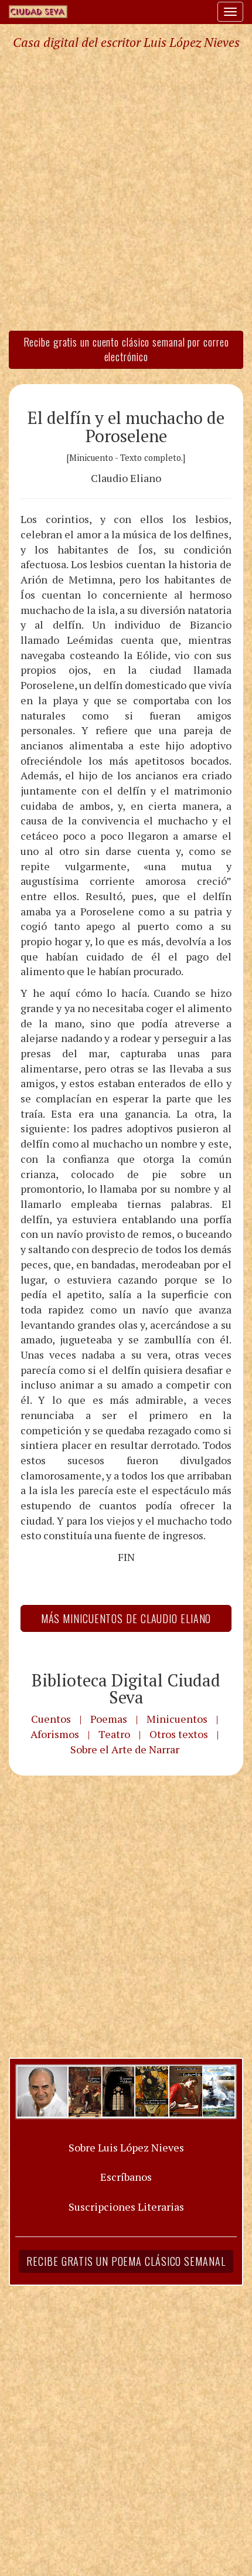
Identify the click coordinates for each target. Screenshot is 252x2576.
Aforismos (55, 1734)
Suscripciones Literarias (126, 2207)
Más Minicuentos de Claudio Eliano (126, 1618)
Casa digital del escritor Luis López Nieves (126, 42)
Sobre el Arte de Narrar (125, 1749)
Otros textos (179, 1734)
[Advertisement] (126, 189)
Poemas (109, 1719)
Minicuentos (177, 1719)
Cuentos (51, 1719)
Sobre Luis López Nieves (126, 2147)
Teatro (114, 1734)
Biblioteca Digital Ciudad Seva (126, 1689)
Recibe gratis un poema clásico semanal (126, 2261)
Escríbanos (126, 2177)
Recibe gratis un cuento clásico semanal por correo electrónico (126, 349)
